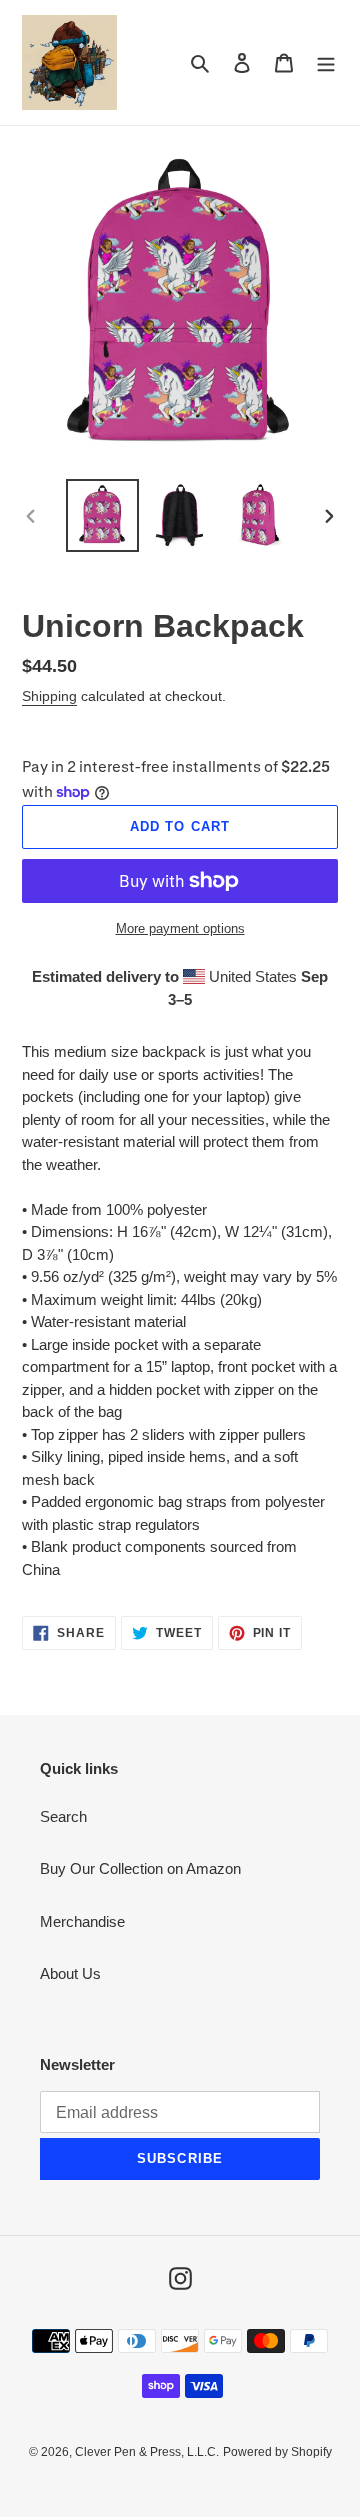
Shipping (49, 696)
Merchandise (82, 1921)
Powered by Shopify (277, 2452)
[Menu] (326, 62)
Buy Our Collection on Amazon (140, 1868)
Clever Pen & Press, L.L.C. (147, 2452)
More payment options (180, 928)
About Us (70, 1973)
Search (63, 1816)
